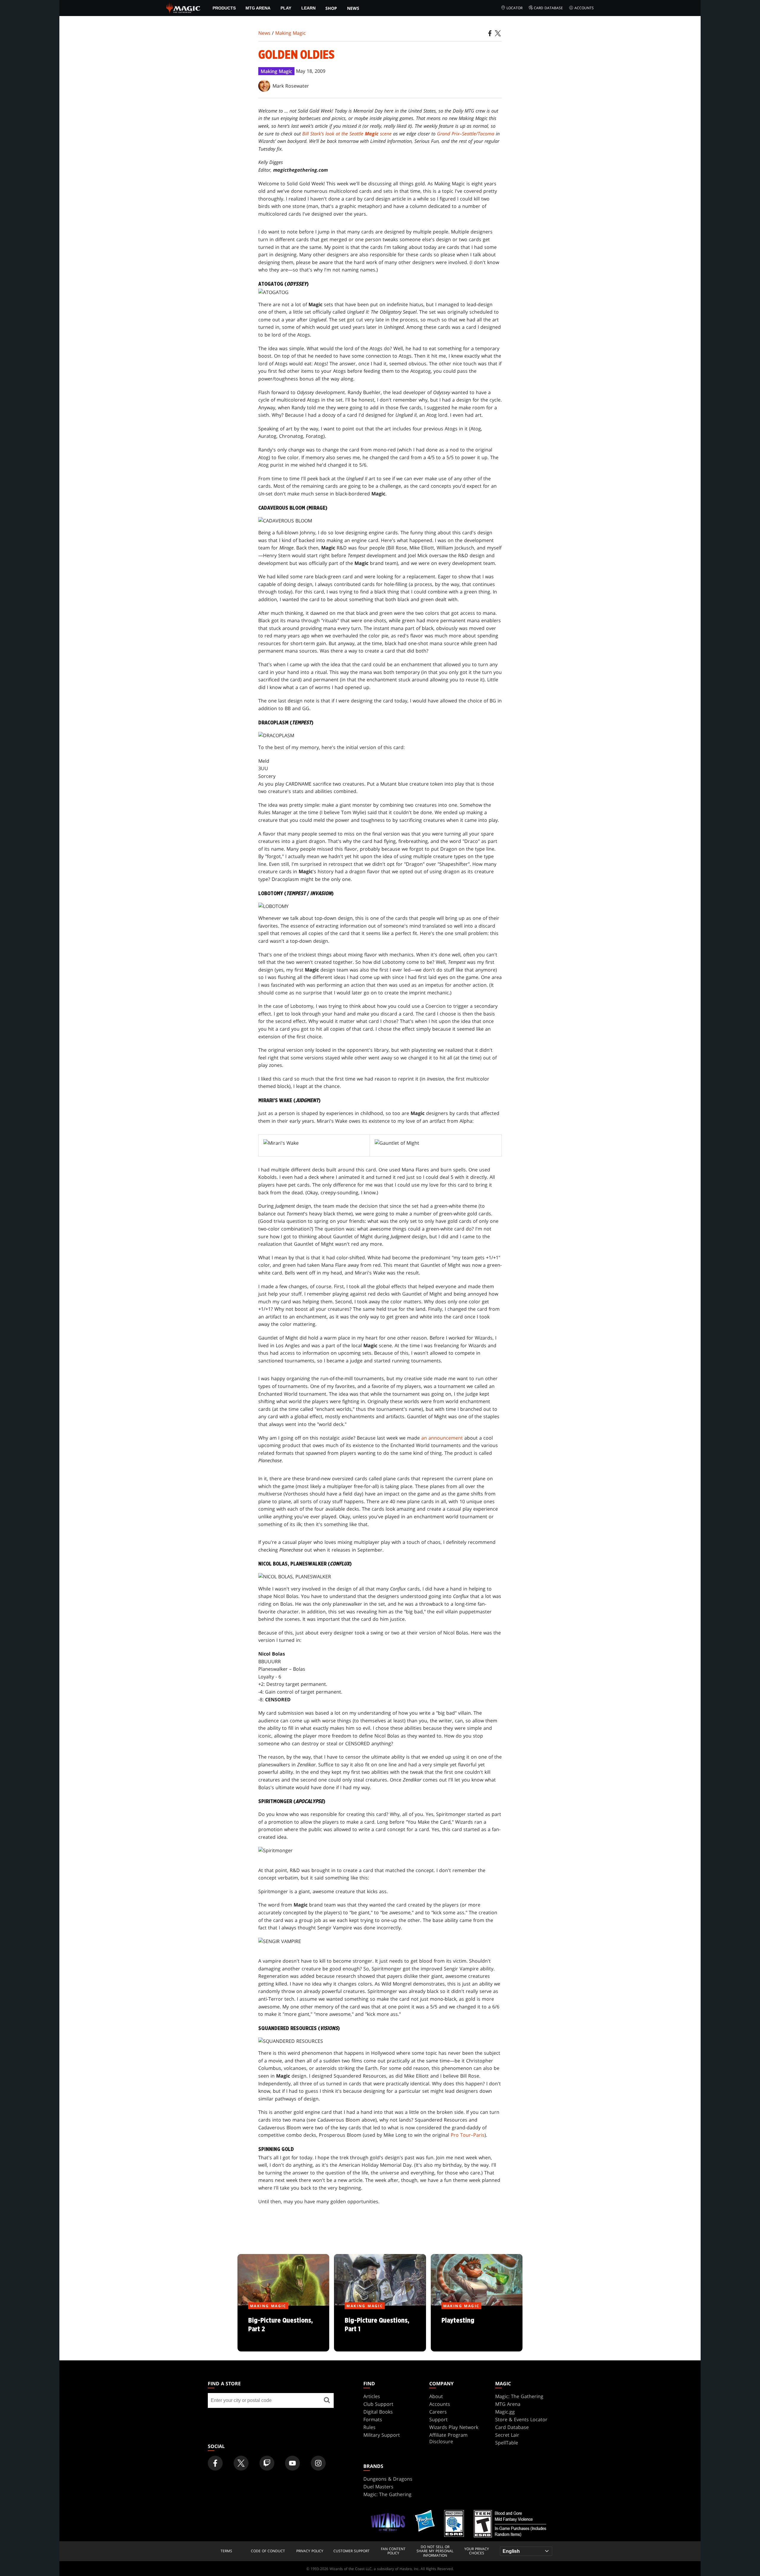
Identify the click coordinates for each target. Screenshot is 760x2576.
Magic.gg (505, 2412)
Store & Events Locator (521, 2419)
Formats (373, 2419)
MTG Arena (258, 8)
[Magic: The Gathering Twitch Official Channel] (267, 2463)
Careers (438, 2412)
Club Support (378, 2404)
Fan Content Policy (393, 2551)
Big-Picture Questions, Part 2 (284, 2329)
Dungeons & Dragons (388, 2479)
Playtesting (477, 2329)
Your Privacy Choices (477, 2551)
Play (286, 8)
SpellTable (507, 2443)
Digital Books (378, 2412)
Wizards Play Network (454, 2427)
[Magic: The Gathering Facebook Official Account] (215, 2463)
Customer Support (351, 2551)
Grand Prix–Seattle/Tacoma (466, 134)
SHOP (331, 8)
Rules (369, 2427)
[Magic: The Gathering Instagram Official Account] (318, 2463)
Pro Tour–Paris (468, 2135)
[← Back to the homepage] (183, 7)
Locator (514, 8)
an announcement (442, 1438)
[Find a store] (327, 2400)
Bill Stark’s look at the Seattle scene (347, 134)
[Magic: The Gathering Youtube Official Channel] (292, 2463)
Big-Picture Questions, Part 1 (380, 2329)
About (436, 2396)
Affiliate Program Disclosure (448, 2438)
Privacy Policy (310, 2551)
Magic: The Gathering (519, 2396)
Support (438, 2419)
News (353, 8)
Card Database (548, 8)
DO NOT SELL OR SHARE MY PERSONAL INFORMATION (435, 2551)
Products (224, 8)
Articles (372, 2396)
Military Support (382, 2435)
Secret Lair (507, 2435)
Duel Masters (378, 2487)
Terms (226, 2551)
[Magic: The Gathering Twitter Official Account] (241, 2463)
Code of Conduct (268, 2551)
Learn (308, 8)
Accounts (584, 8)
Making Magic (290, 33)
